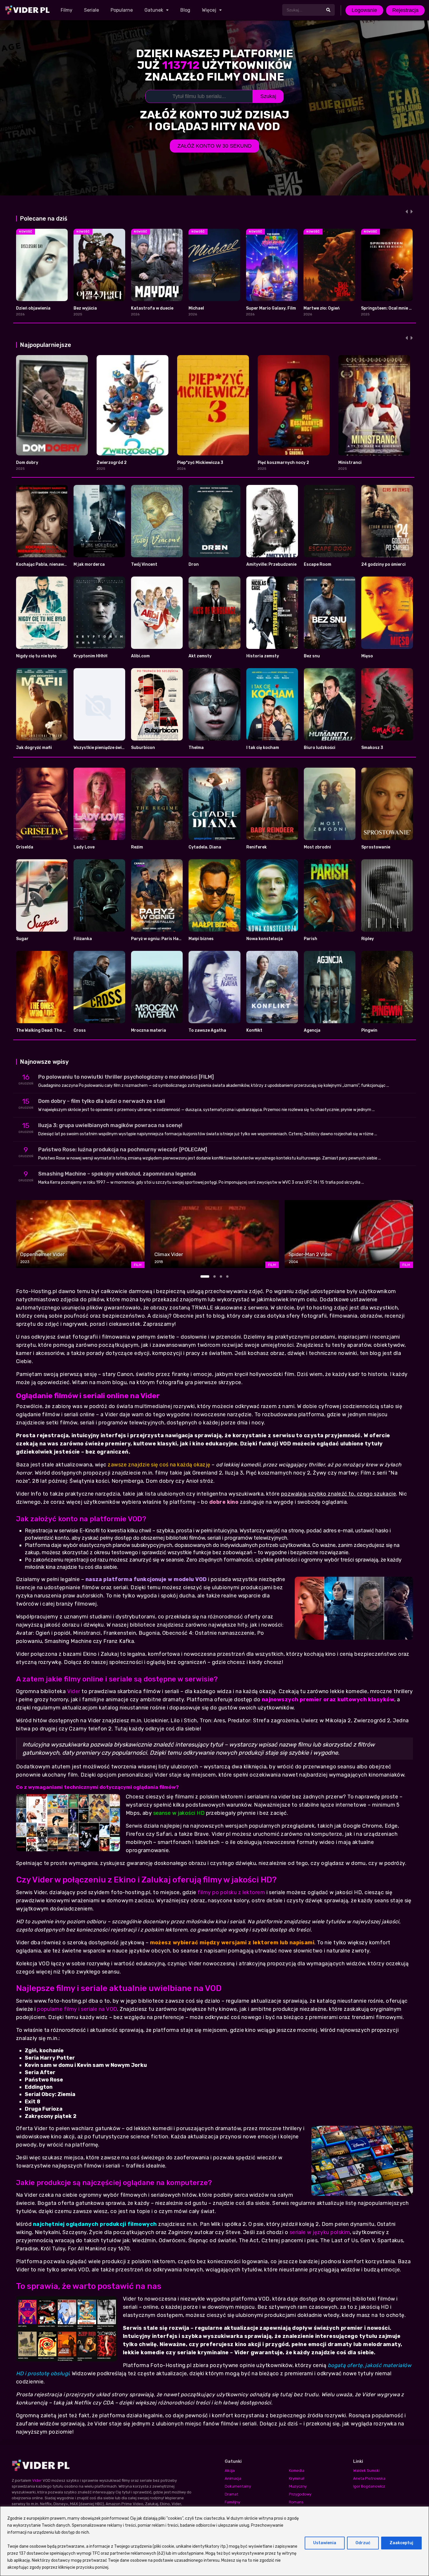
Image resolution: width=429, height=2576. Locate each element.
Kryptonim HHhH (90, 656)
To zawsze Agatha (207, 1030)
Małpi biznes (201, 939)
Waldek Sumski (366, 2471)
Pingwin (369, 1030)
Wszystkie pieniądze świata (101, 748)
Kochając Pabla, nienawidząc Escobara (56, 564)
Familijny (232, 2502)
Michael (196, 308)
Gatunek (154, 10)
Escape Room (318, 564)
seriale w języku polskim (320, 2232)
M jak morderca (89, 564)
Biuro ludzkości (320, 748)
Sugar (22, 939)
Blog (185, 10)
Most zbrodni (317, 847)
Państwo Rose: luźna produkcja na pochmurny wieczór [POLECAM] (123, 1150)
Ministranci (350, 463)
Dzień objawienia (33, 308)
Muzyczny (298, 2486)
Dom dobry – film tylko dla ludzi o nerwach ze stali (102, 1101)
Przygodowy (300, 2494)
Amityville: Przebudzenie (271, 564)
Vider (74, 1691)
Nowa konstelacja (265, 939)
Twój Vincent (144, 564)
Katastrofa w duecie (152, 308)
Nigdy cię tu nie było (36, 656)
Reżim (137, 847)
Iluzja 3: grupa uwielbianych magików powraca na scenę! (110, 1125)
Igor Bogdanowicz (369, 2486)
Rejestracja (405, 10)
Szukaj (268, 96)
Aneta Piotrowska (369, 2478)
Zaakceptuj (401, 2543)
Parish (311, 939)
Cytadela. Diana (205, 847)
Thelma (196, 748)
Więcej (209, 10)
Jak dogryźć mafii (34, 748)
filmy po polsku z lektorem (231, 1892)
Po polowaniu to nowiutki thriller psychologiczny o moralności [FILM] (126, 1077)
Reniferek (257, 847)
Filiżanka (83, 939)
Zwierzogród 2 (112, 463)
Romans (296, 2502)
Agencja (312, 1030)
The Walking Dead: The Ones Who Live (54, 1030)
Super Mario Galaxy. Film (271, 308)
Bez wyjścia (85, 308)
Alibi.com (140, 656)
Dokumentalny (238, 2486)
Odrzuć (363, 2543)
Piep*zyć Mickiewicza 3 (200, 463)
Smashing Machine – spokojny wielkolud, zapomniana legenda (117, 1174)
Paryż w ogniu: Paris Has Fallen (163, 939)
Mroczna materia (149, 1030)
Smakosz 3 (372, 748)
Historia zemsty (263, 656)
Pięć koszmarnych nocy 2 (283, 463)
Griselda (25, 847)
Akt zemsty (200, 656)
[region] (214, 2541)
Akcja (230, 2471)
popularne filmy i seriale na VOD (77, 2009)
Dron (194, 564)
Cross (80, 1030)
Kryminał (297, 2478)
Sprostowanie (376, 847)
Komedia (297, 2471)
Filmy (67, 10)
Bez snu (312, 656)
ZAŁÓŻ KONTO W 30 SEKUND (214, 146)
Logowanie (364, 10)
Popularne (122, 10)
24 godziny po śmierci (383, 564)
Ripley (368, 939)
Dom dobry (27, 463)
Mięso (367, 656)
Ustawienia (325, 2543)
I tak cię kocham (263, 748)
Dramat (231, 2494)
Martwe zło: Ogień (322, 308)
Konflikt (254, 1030)
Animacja (233, 2478)
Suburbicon (143, 748)
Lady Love (84, 847)
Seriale (91, 10)
